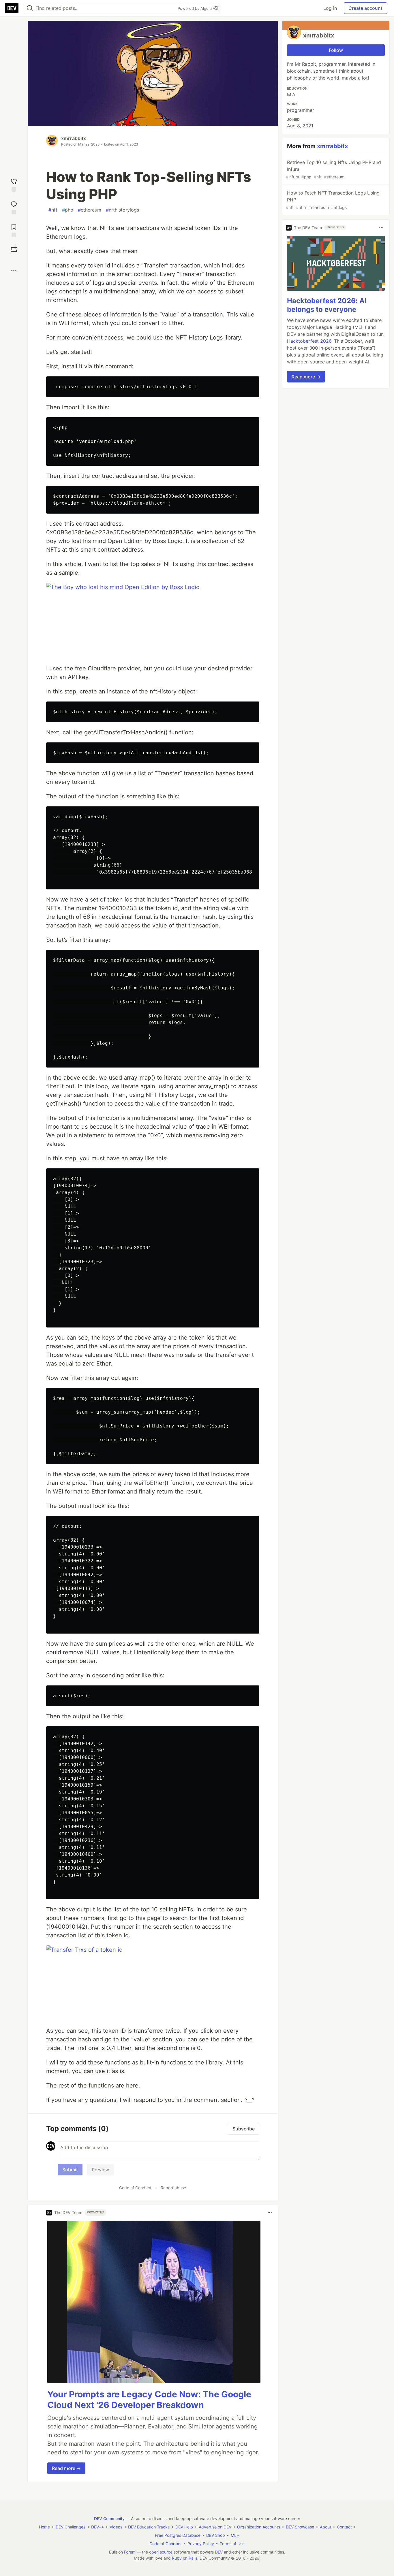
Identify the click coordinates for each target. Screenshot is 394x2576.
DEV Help (184, 2527)
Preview (100, 2170)
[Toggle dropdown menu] (270, 2213)
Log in (330, 8)
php (68, 210)
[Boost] (14, 250)
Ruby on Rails (185, 2558)
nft (53, 210)
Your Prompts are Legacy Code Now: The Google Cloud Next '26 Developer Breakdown (149, 2400)
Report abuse (173, 2188)
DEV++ (97, 2527)
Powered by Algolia (196, 8)
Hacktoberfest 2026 (309, 341)
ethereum (90, 210)
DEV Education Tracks (149, 2527)
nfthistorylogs (122, 210)
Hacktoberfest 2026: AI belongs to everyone (327, 305)
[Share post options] (14, 271)
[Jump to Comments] (14, 207)
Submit (70, 2170)
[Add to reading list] (14, 230)
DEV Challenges (71, 2527)
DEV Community (109, 2519)
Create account (365, 8)
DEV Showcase (300, 2527)
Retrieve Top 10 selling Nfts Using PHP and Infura (333, 169)
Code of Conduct (135, 2188)
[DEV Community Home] (12, 8)
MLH (235, 2535)
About (325, 2527)
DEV (219, 2552)
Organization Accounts (259, 2527)
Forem (130, 2552)
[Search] (30, 8)
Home (44, 2527)
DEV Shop (216, 2535)
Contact (344, 2527)
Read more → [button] (66, 2468)
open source (161, 2552)
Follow (336, 50)
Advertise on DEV (215, 2527)
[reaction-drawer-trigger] (14, 184)
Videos (116, 2527)
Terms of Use (232, 2544)
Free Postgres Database (178, 2535)
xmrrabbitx (74, 138)
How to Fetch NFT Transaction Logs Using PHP (333, 200)
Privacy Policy (201, 2544)
